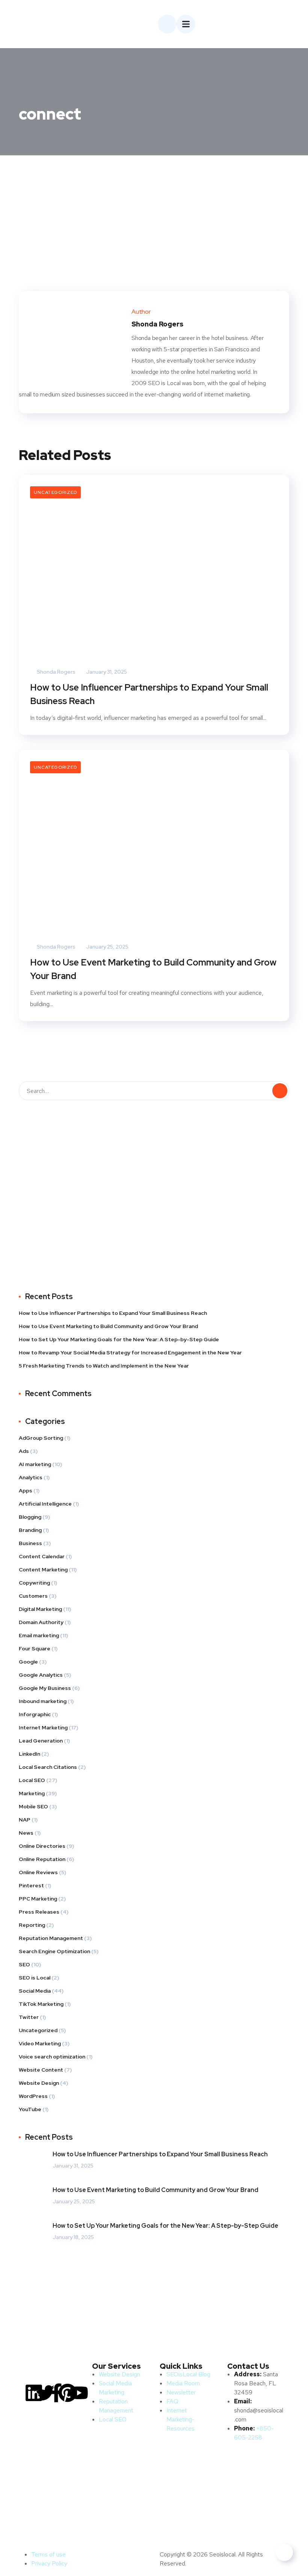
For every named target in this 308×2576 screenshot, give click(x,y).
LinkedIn (29, 1754)
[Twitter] (45, 2393)
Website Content (41, 2070)
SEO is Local (35, 1978)
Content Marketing (43, 1570)
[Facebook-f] (56, 2393)
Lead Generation (41, 1741)
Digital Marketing (40, 1609)
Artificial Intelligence (45, 1504)
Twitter (29, 2017)
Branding (30, 1530)
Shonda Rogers (56, 672)
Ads (24, 1451)
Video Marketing (40, 2043)
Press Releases (39, 1912)
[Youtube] (79, 2393)
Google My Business (45, 1688)
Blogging (30, 1517)
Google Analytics (41, 1675)
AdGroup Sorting (41, 1438)
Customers (33, 1596)
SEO (24, 1964)
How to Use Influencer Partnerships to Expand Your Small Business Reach (149, 694)
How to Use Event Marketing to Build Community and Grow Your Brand (153, 969)
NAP (25, 1820)
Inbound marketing (43, 1701)
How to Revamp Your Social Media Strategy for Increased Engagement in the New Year (130, 1353)
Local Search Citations (48, 1767)
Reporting (32, 1925)
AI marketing (35, 1464)
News (26, 1833)
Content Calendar (42, 1556)
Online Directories (42, 1846)
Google (28, 1662)
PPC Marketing (38, 1899)
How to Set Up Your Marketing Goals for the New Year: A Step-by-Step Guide (119, 1339)
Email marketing (39, 1635)
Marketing (32, 1793)
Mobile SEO (33, 1806)
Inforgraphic (35, 1714)
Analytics (31, 1477)
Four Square (35, 1649)
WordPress (33, 2096)
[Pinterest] (68, 2393)
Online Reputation (42, 1859)
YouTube (30, 2109)
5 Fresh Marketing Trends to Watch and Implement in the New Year (104, 1366)
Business (30, 1543)
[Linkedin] (34, 2393)
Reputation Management (51, 1938)
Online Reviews (38, 1872)
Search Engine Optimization (54, 1951)
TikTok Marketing (41, 2004)
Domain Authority (41, 1622)
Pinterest (31, 1885)
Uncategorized (55, 492)
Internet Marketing (43, 1727)
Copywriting (34, 1583)
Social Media (35, 1991)
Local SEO (32, 1780)
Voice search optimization (52, 2057)
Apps (26, 1491)
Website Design (39, 2083)
